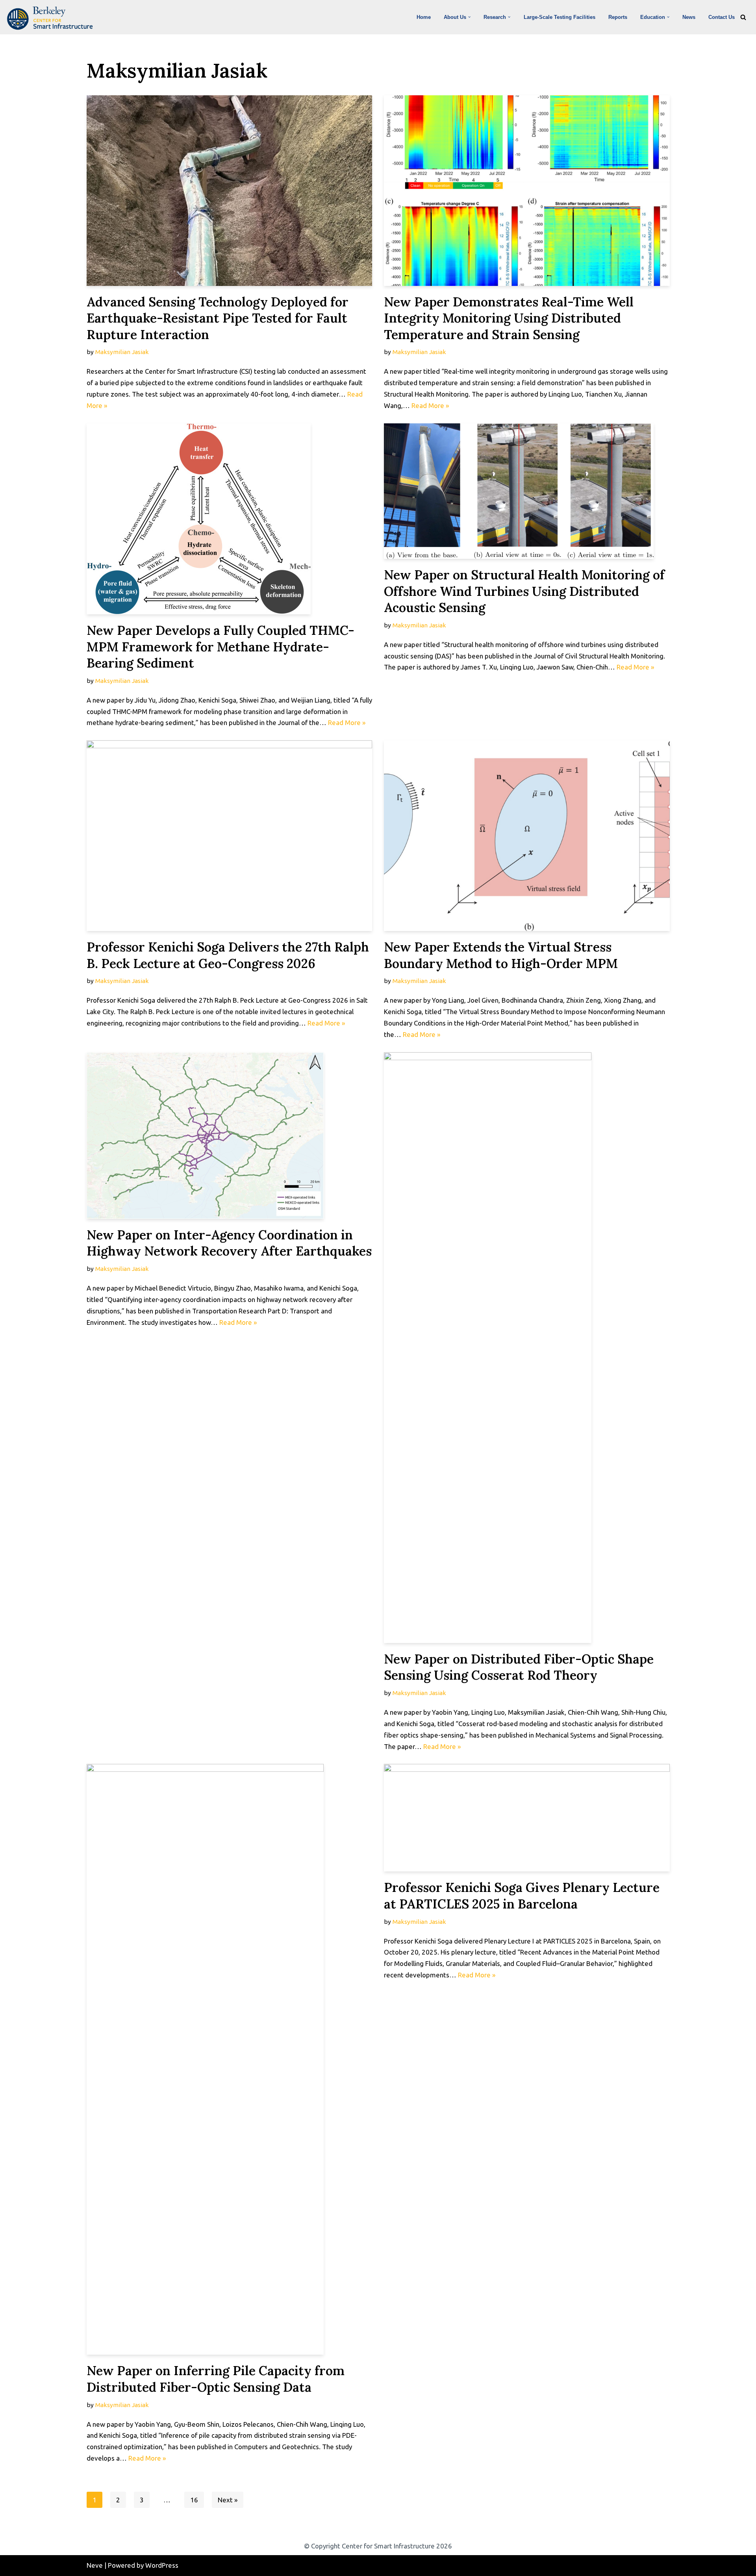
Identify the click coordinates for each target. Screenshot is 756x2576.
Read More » (430, 405)
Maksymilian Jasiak (122, 352)
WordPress (162, 2565)
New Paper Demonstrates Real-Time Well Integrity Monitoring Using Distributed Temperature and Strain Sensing (509, 318)
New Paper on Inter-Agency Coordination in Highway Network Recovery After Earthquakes (229, 1243)
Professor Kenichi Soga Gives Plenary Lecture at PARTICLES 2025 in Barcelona (522, 1896)
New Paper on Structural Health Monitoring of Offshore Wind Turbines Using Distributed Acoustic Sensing (524, 591)
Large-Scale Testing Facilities (560, 17)
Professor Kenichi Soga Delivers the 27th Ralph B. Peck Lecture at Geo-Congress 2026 (228, 955)
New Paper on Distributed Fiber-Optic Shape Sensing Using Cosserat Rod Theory (519, 1667)
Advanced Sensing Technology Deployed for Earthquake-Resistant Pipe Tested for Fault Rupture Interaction (218, 318)
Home (424, 17)
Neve (95, 2565)
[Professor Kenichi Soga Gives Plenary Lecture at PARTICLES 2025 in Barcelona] (527, 1818)
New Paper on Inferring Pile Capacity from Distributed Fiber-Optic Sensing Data (216, 2379)
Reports (618, 17)
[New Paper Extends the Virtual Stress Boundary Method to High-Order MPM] (527, 836)
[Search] (743, 17)
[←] (52, 18)
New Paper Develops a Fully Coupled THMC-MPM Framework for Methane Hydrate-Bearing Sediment (220, 647)
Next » (228, 2500)
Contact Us (722, 17)
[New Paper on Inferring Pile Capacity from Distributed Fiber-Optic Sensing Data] (230, 2059)
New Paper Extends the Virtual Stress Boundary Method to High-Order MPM (501, 955)
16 (194, 2500)
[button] (469, 17)
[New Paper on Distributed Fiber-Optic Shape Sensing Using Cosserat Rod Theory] (527, 1348)
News (689, 17)
